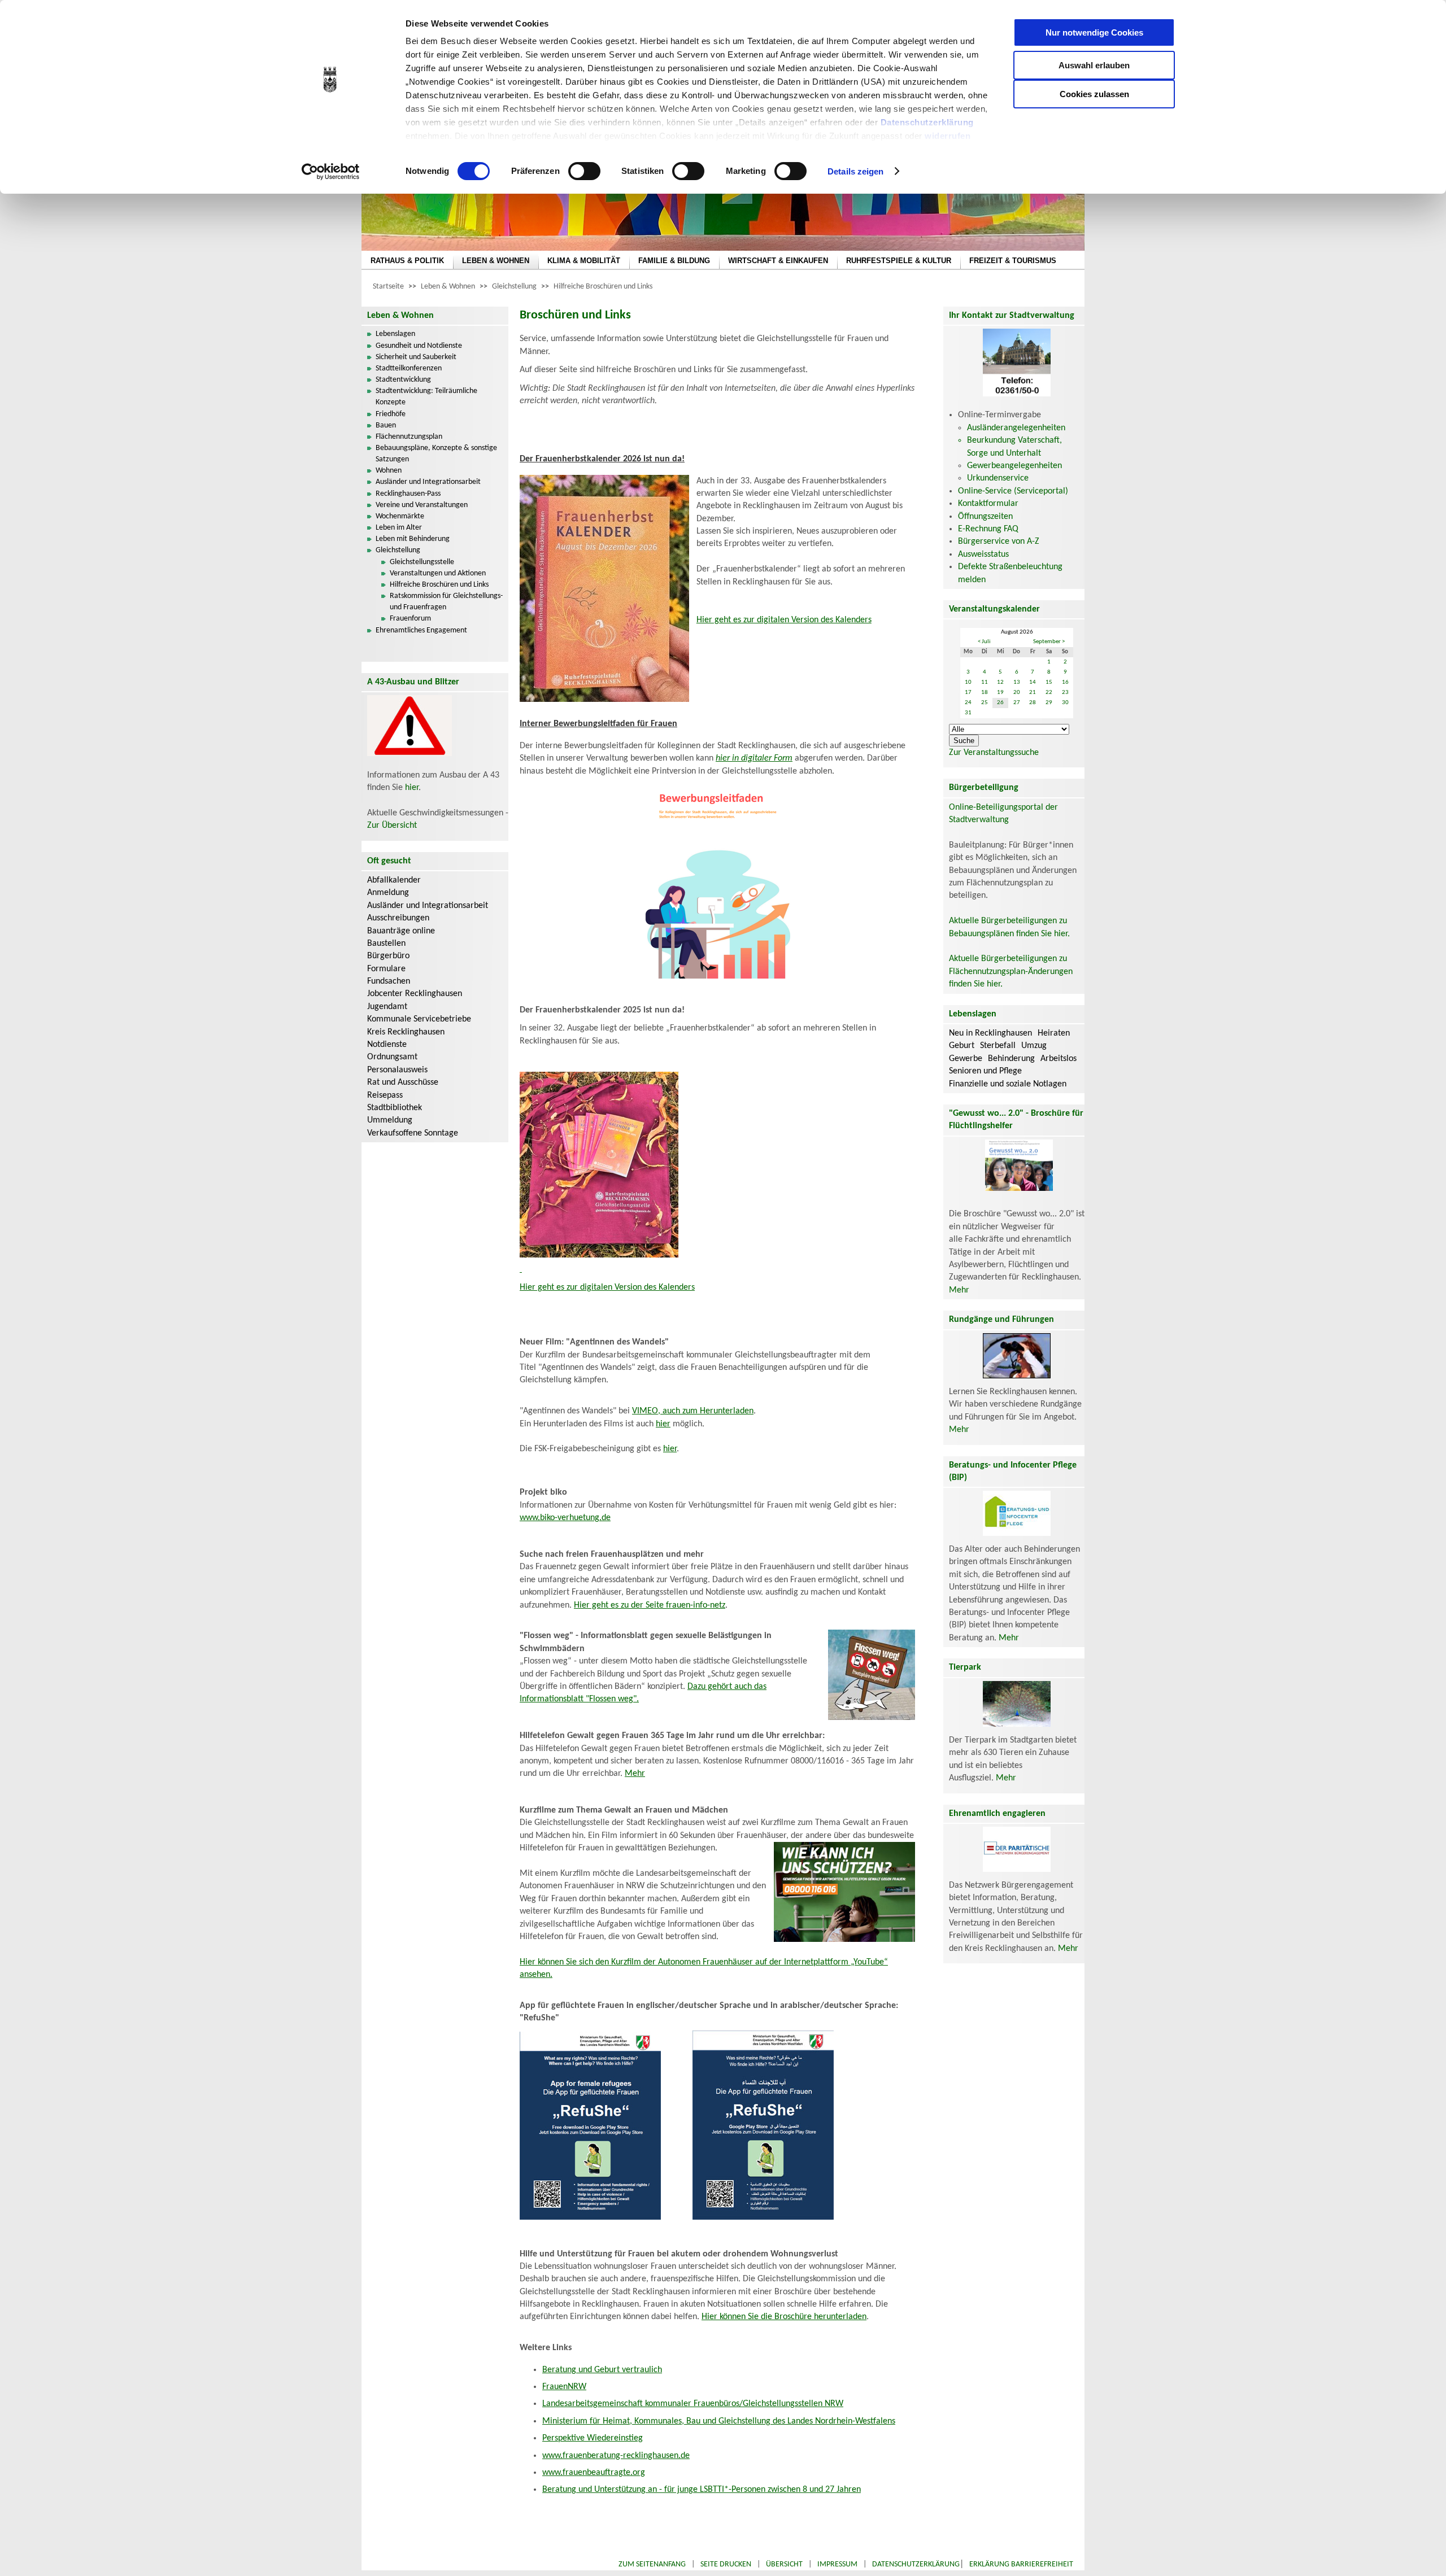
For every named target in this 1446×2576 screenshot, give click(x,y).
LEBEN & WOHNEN (496, 261)
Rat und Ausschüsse (403, 1082)
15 (1049, 682)
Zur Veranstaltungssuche (994, 753)
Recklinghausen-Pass (408, 494)
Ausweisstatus (983, 555)
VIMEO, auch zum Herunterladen (693, 1411)
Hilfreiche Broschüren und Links (603, 287)
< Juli (984, 642)
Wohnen (389, 471)
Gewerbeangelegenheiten (1014, 466)
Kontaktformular (988, 504)
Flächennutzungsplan (409, 437)
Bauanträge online (401, 931)
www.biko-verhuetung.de (565, 1518)
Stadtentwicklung (403, 380)
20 (1017, 693)
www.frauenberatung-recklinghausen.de (616, 2456)
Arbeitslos (1059, 1059)
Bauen (386, 425)
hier (412, 788)
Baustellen (386, 944)
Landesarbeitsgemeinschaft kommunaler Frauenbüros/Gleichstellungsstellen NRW (693, 2404)
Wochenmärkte (400, 516)
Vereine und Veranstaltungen (422, 505)
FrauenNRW (564, 2387)
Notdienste (387, 1045)
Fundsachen (389, 981)
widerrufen (948, 136)
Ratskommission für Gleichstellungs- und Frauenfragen (446, 602)
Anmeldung (388, 893)
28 (1033, 703)
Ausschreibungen (398, 918)
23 (1065, 693)
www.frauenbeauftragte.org (594, 2473)
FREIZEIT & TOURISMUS (1013, 261)
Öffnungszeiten (985, 517)
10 (968, 682)
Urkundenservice (998, 478)
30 (1065, 703)
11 (985, 682)
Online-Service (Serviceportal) (1013, 491)
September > (1049, 642)
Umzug (1034, 1046)
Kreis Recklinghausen (406, 1032)
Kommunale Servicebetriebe (419, 1019)
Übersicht (784, 2564)
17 (968, 693)
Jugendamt (387, 1007)
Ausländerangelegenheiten (1016, 428)
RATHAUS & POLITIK (407, 261)
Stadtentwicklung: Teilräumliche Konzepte (426, 397)
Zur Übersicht (392, 826)
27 (1017, 703)
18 (985, 693)
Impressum (837, 2564)
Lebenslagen (395, 334)
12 (1000, 682)
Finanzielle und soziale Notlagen (1008, 1084)
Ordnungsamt (392, 1057)
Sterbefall (998, 1046)
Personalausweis (397, 1070)
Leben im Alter (399, 528)
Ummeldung (390, 1120)
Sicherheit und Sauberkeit (416, 357)
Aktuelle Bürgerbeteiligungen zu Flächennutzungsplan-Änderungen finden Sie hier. (1011, 972)
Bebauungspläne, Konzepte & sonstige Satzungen (436, 454)
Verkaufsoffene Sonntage (413, 1133)
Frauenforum (410, 619)
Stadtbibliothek (395, 1108)
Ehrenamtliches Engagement (421, 630)
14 (1033, 682)
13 (1017, 682)
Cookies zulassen (1094, 94)
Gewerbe (966, 1059)
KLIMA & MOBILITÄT (584, 261)
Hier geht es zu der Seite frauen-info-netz (650, 1605)
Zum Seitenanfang (652, 2564)
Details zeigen (855, 171)
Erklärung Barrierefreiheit (1021, 2564)
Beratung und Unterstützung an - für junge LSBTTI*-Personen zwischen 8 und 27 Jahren (702, 2490)
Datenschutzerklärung (927, 122)
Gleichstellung (514, 287)
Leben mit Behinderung (413, 539)
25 (985, 703)
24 (968, 703)
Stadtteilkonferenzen (409, 368)
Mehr (635, 1774)
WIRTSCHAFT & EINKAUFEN (778, 261)
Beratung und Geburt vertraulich (602, 2370)
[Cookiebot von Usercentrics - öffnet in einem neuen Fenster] (331, 172)
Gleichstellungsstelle (422, 562)
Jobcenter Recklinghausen (415, 994)
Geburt (962, 1046)
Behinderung (1011, 1059)
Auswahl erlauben (1094, 65)
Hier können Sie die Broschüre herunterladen (784, 2317)
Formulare (386, 969)
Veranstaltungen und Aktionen (438, 573)
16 (1065, 682)
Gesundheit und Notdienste (419, 346)
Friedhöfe (391, 414)
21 (1033, 693)
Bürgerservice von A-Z (999, 542)
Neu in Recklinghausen (990, 1033)
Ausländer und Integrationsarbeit (428, 482)
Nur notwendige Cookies (1094, 32)
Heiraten (1054, 1033)
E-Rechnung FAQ (988, 529)
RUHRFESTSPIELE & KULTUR (899, 261)
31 (968, 713)
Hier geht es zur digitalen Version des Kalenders (784, 620)
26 (1000, 703)
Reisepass (385, 1095)
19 (1000, 693)
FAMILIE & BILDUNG (674, 261)
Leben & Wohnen (448, 287)
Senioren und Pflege (985, 1071)
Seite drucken (726, 2564)
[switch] (584, 171)
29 (1049, 703)
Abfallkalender (394, 880)
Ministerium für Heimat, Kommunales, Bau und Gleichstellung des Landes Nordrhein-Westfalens (719, 2421)
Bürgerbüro (388, 956)
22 (1049, 693)
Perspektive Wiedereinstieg (593, 2438)
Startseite (388, 287)
